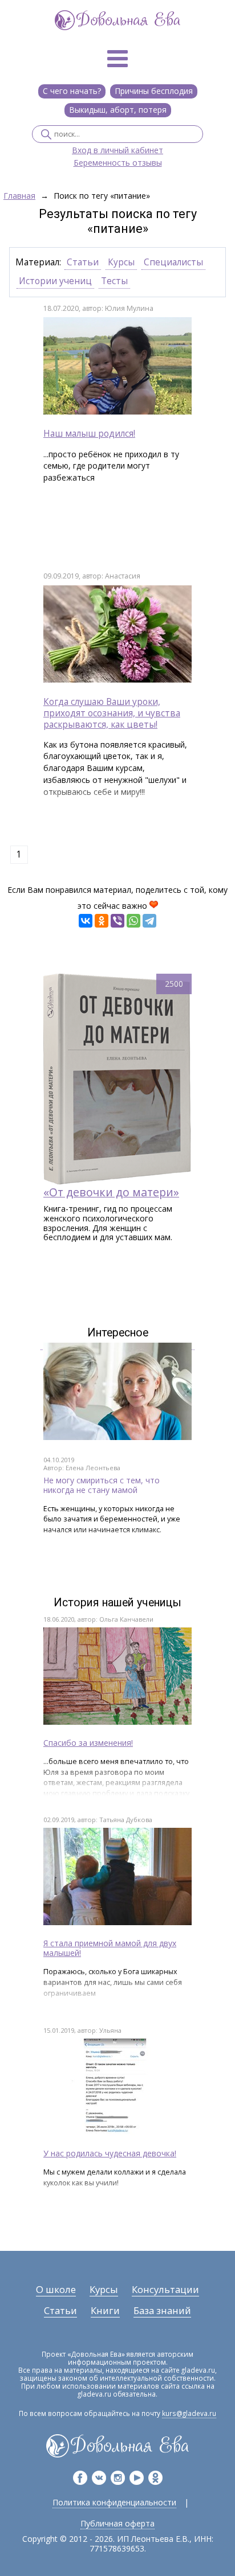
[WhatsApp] (133, 921)
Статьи (83, 262)
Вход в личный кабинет (117, 151)
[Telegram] (149, 921)
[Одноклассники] (102, 921)
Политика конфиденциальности (114, 2502)
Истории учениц (55, 281)
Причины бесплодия (154, 91)
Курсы (121, 262)
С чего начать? (72, 91)
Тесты (114, 281)
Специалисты (173, 262)
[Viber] (117, 921)
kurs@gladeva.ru (189, 2413)
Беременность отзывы (118, 163)
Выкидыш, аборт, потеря (118, 110)
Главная (19, 196)
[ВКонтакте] (86, 921)
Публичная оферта (117, 2523)
